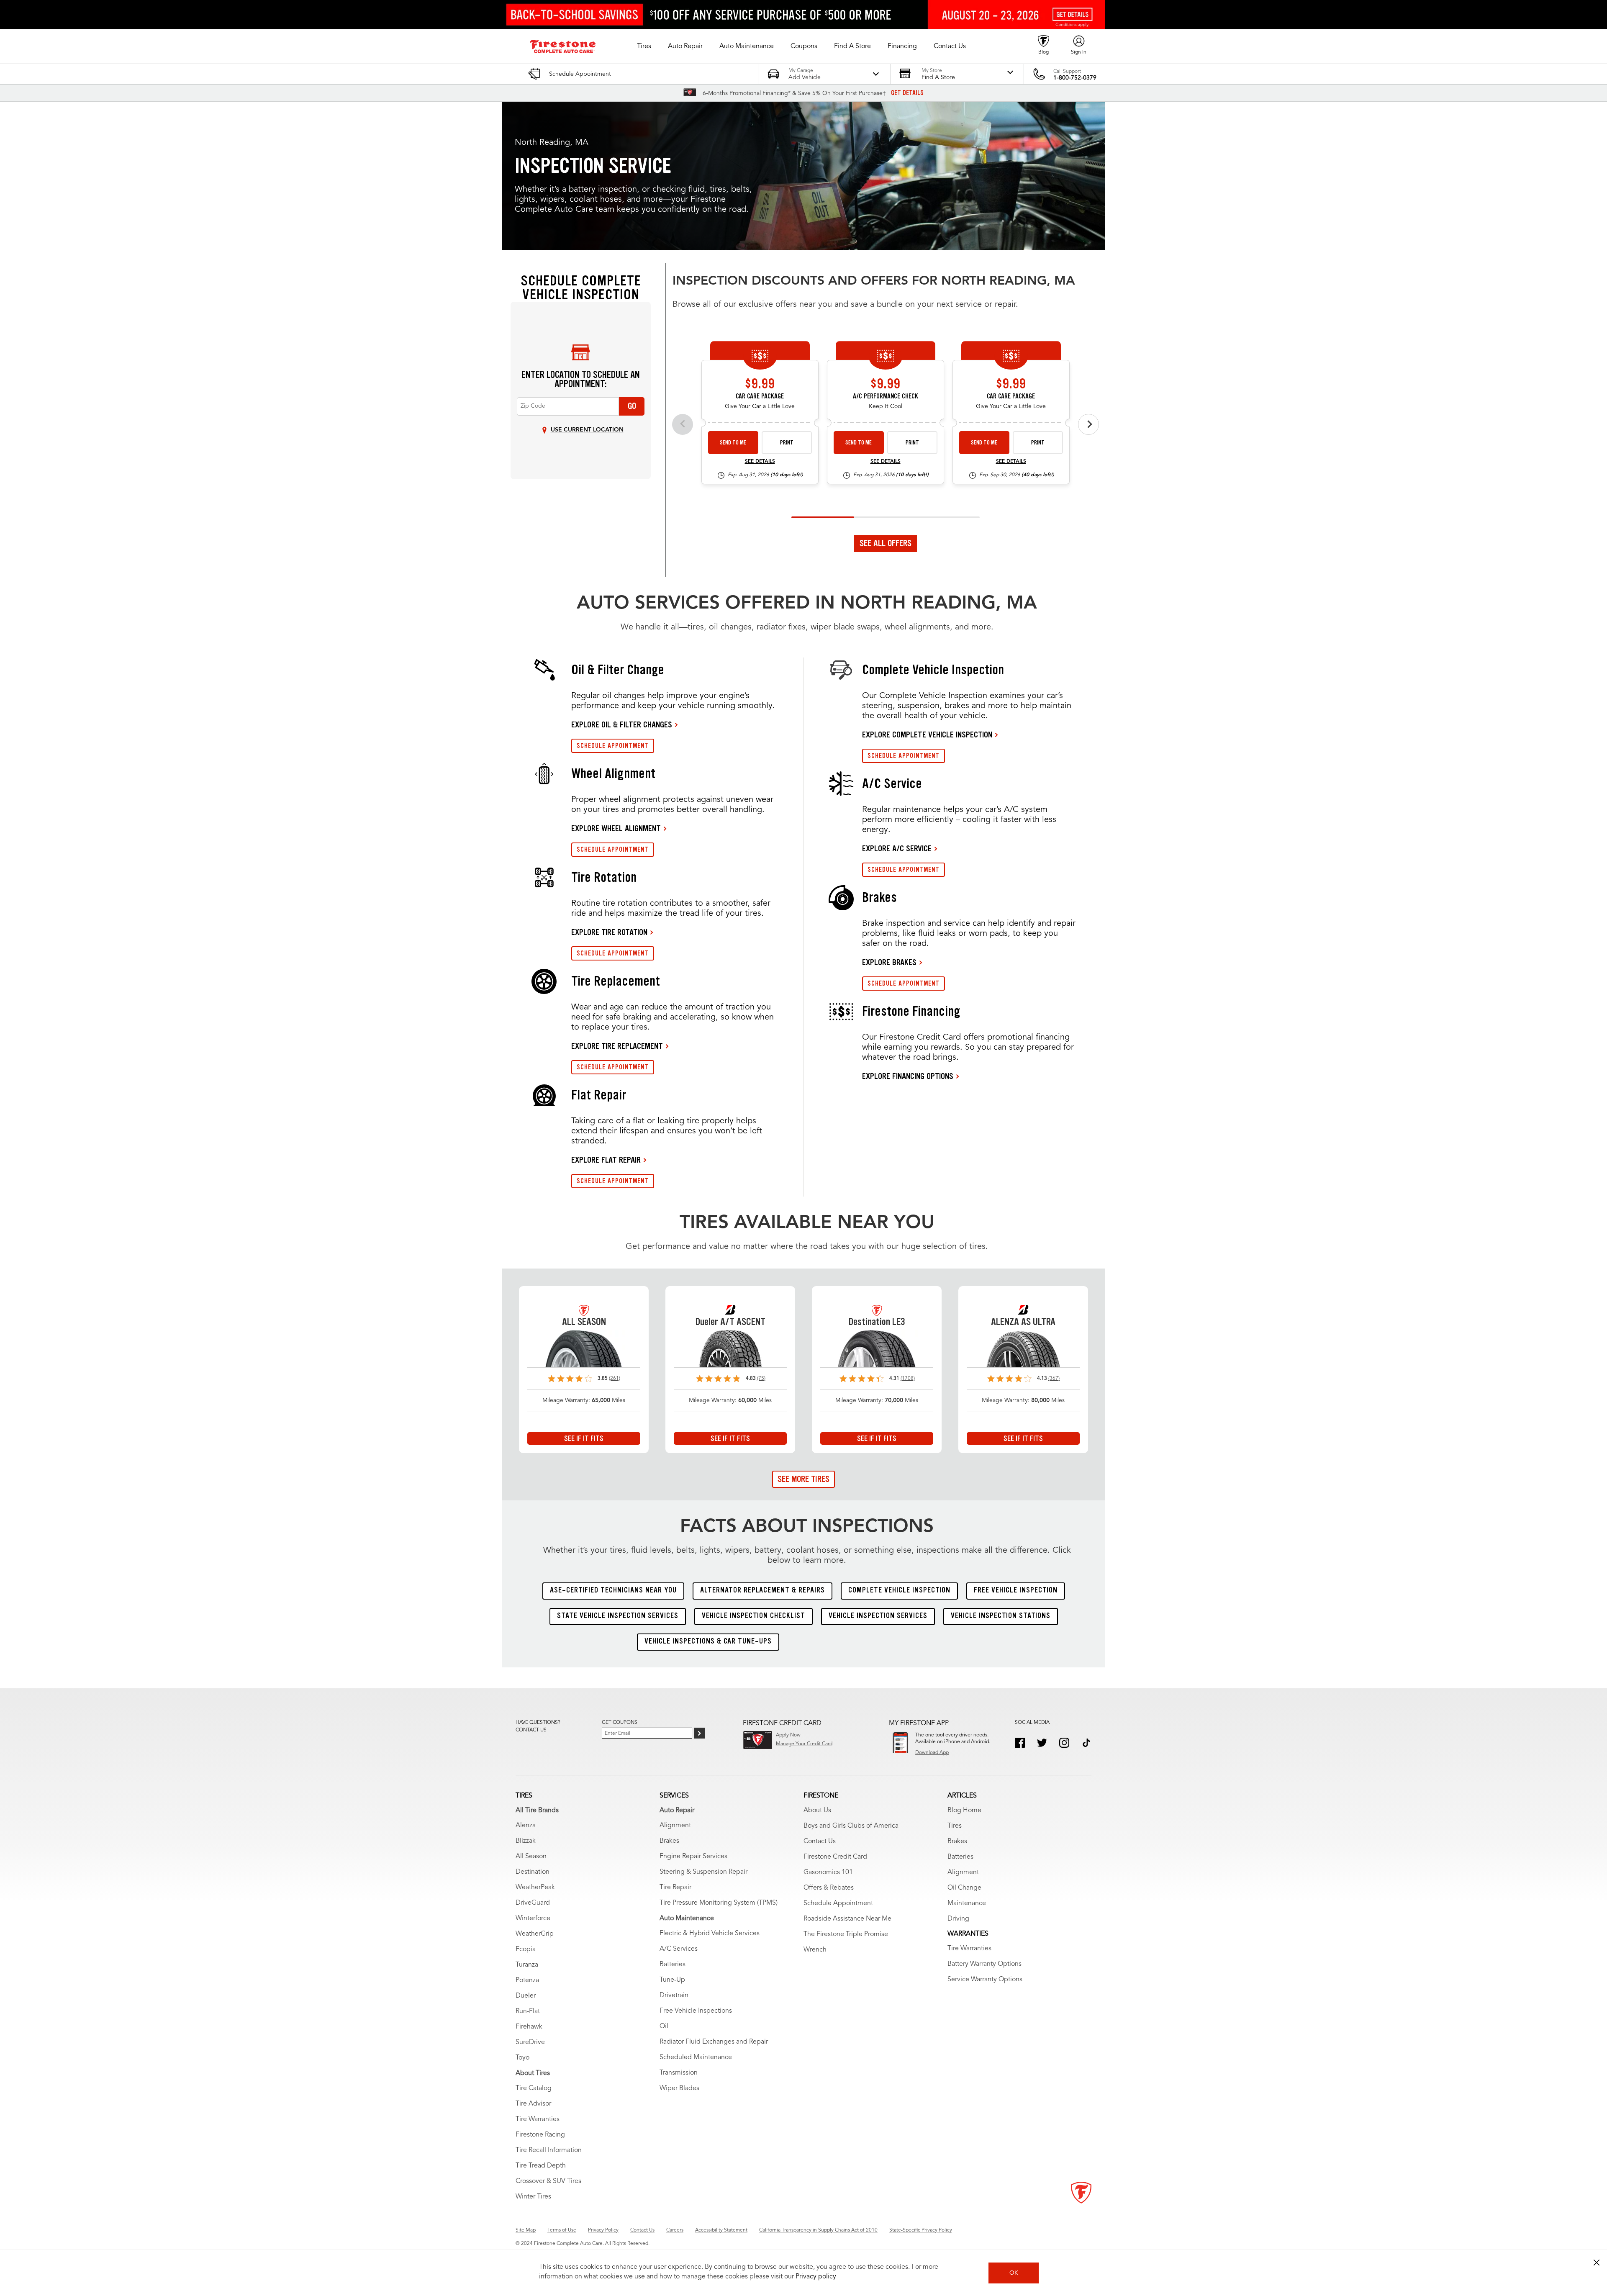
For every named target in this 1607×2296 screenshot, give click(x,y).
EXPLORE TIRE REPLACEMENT (617, 1046)
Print (787, 443)
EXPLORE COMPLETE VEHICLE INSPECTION (927, 735)
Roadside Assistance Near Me (847, 1919)
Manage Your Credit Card (804, 1744)
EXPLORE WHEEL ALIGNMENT (616, 828)
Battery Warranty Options (984, 1964)
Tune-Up (672, 1980)
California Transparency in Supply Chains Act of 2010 (818, 2230)
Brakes (669, 1841)
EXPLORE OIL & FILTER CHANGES (622, 724)
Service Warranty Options (985, 1980)
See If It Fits (584, 1438)
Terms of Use (562, 2230)
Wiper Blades (679, 2088)
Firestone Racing (540, 2135)
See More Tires (803, 1479)
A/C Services (679, 1949)
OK (1014, 2273)
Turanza (527, 1965)
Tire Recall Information (549, 2150)
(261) (615, 1379)
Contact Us (820, 1841)
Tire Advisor (533, 2104)
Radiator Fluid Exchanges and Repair (714, 2042)
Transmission (679, 2073)
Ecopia (526, 1949)
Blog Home (964, 1811)
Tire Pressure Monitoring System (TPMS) (719, 1903)
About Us (817, 1811)
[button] (644, 46)
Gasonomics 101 (828, 1872)
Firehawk (529, 2027)
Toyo (522, 2058)
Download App (932, 1753)
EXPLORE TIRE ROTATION (609, 932)
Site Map (526, 2230)
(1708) (908, 1379)
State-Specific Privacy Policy (921, 2230)
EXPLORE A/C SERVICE (897, 848)
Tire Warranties (538, 2119)
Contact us (531, 1730)
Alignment (675, 1826)
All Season (531, 1857)
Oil (664, 2026)
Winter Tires (533, 2197)
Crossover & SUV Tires (548, 2181)
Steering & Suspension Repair (703, 1872)
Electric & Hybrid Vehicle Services (710, 1934)
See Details (760, 462)
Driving (958, 1919)
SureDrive (530, 2042)
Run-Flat (528, 2011)
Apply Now (788, 1735)
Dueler (526, 1996)
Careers (675, 2230)
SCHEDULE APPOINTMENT (613, 746)
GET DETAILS (907, 93)
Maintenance (967, 1903)
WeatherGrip (535, 1934)
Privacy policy (816, 2277)
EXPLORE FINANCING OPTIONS (908, 1076)
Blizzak (526, 1841)
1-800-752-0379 (1075, 78)
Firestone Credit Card (835, 1857)
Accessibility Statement (721, 2230)
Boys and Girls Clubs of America (851, 1826)
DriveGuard (533, 1903)
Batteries (673, 1965)
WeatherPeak (535, 1888)
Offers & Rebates (829, 1888)
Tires (955, 1826)
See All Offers (886, 543)
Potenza (527, 1980)
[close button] (1597, 2263)
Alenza (526, 1826)
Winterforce (533, 1918)
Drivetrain (674, 1996)
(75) (761, 1379)
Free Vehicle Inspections (696, 2011)
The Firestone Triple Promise (846, 1934)
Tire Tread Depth (541, 2166)
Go (632, 406)
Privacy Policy (603, 2230)
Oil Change (964, 1888)
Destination (533, 1872)
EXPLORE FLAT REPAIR (606, 1160)
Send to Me (733, 443)
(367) (1054, 1379)
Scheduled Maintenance (696, 2057)
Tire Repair (675, 1888)
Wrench (815, 1950)
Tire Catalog (534, 2088)
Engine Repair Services (693, 1857)
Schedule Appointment (838, 1903)
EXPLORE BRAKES (889, 962)
